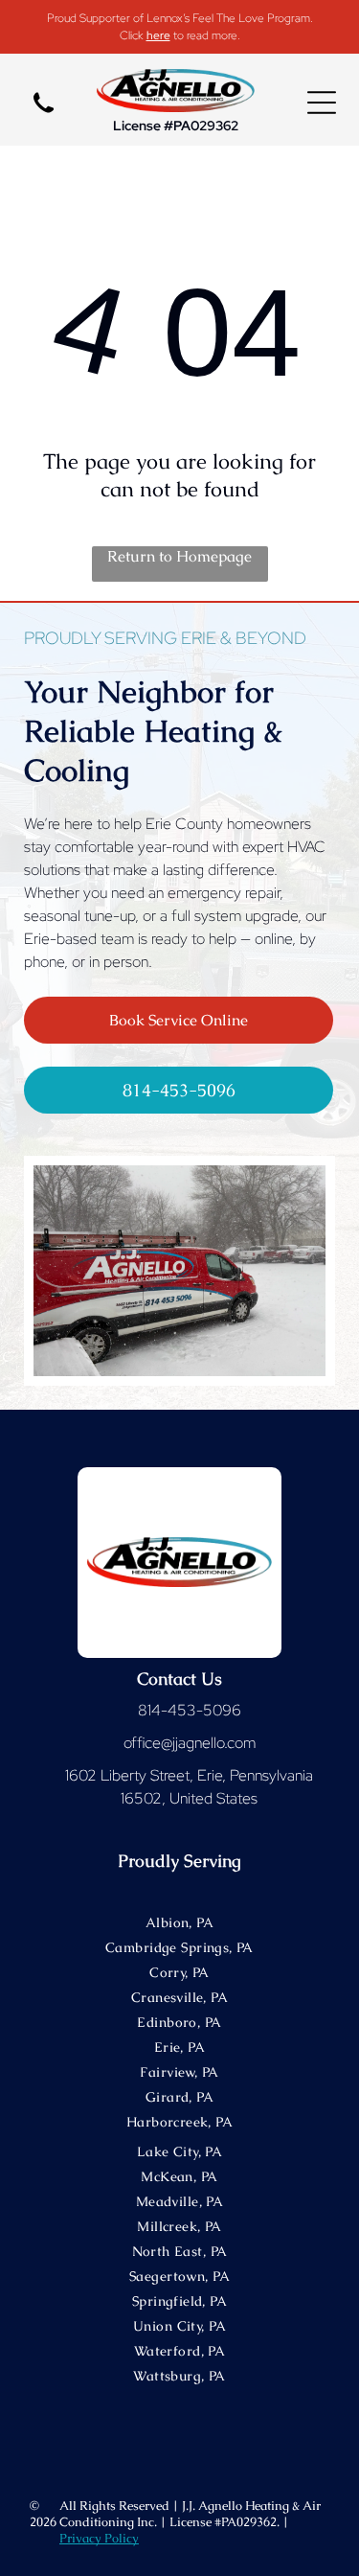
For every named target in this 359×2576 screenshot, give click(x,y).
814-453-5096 (190, 1710)
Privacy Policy (99, 2538)
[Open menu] (322, 103)
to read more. (207, 35)
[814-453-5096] (44, 116)
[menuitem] (179, 1926)
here (158, 35)
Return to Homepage (179, 556)
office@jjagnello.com (190, 1743)
